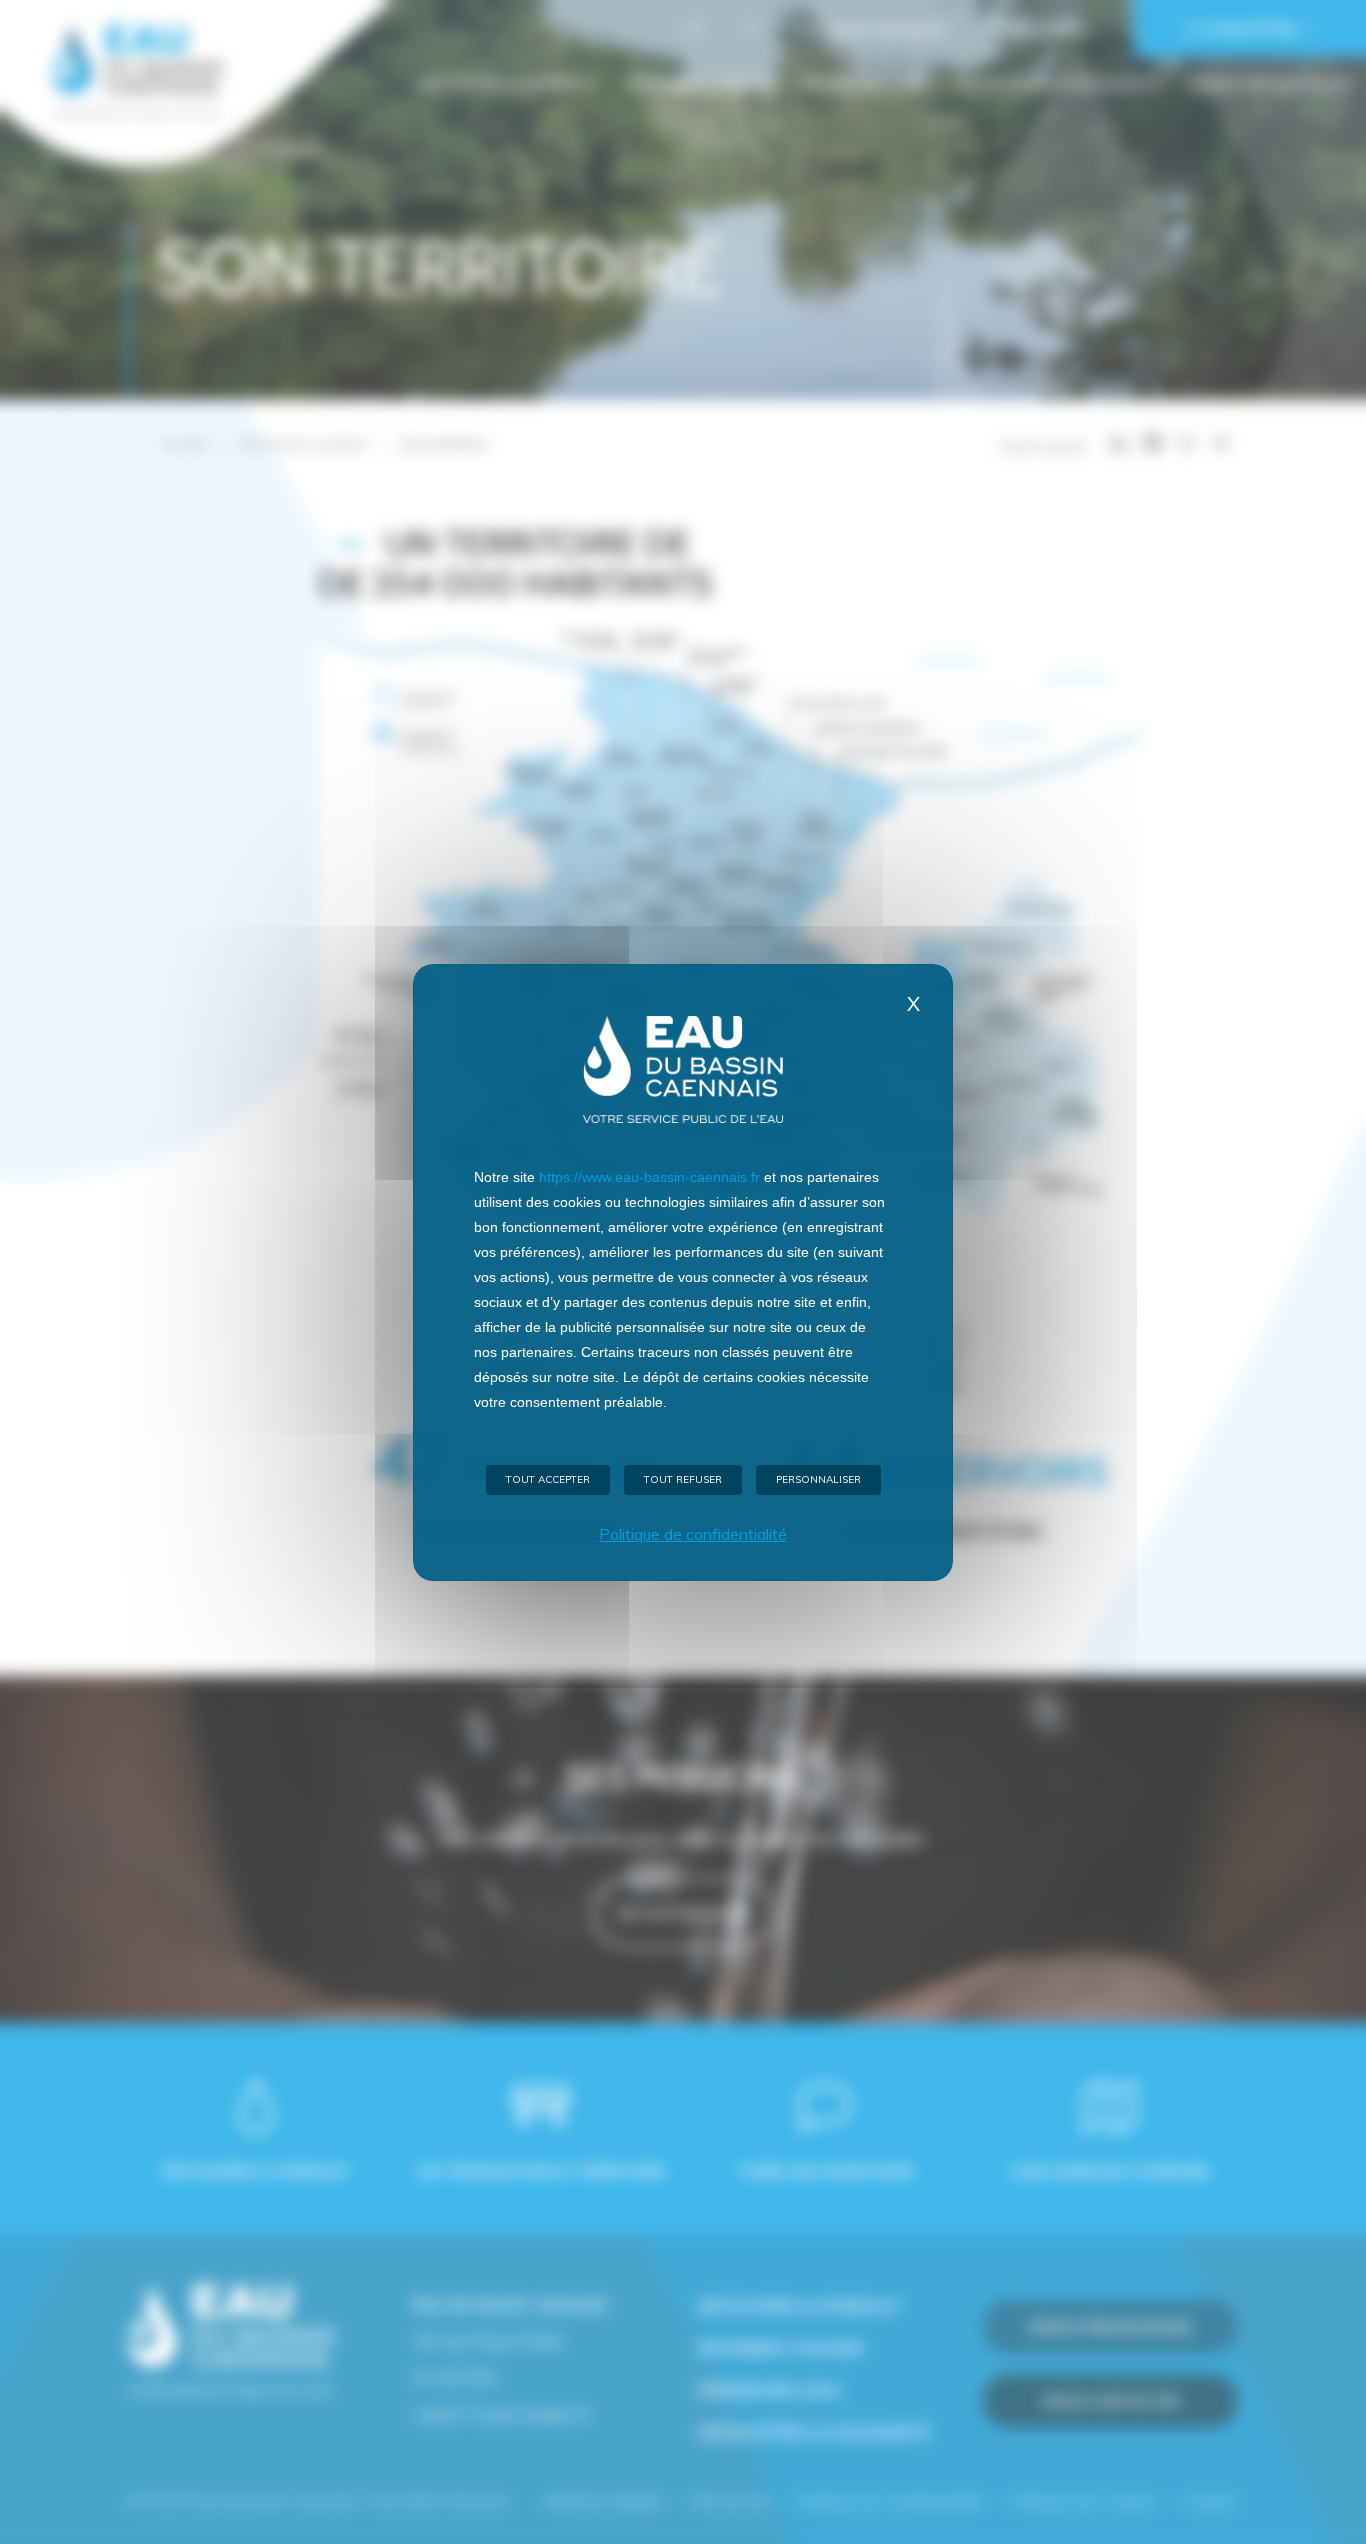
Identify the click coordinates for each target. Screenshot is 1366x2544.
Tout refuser (683, 1479)
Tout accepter (548, 1479)
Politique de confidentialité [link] (693, 1534)
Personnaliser (818, 1479)
